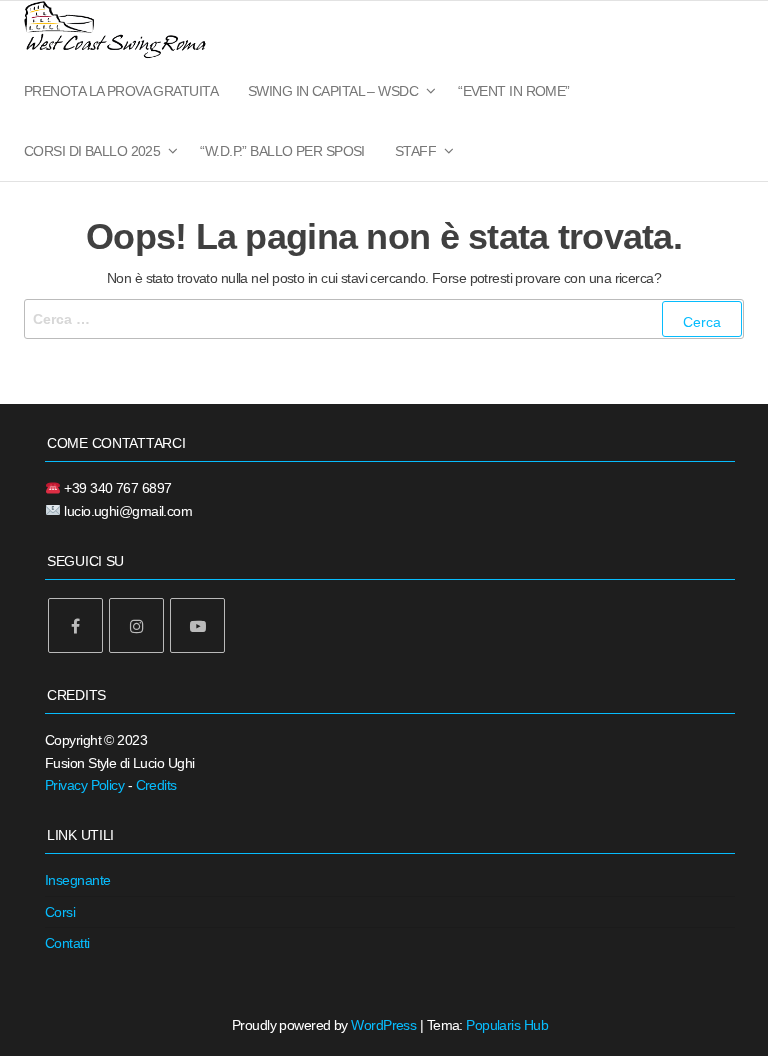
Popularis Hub (507, 1025)
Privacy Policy (84, 785)
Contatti (67, 943)
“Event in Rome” (514, 91)
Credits (156, 785)
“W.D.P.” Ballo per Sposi (282, 151)
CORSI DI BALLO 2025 (92, 151)
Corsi (60, 912)
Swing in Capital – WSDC (333, 91)
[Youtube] (197, 625)
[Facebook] (75, 625)
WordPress (383, 1025)
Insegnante (77, 880)
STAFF (415, 151)
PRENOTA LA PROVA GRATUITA (121, 91)
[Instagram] (136, 625)
